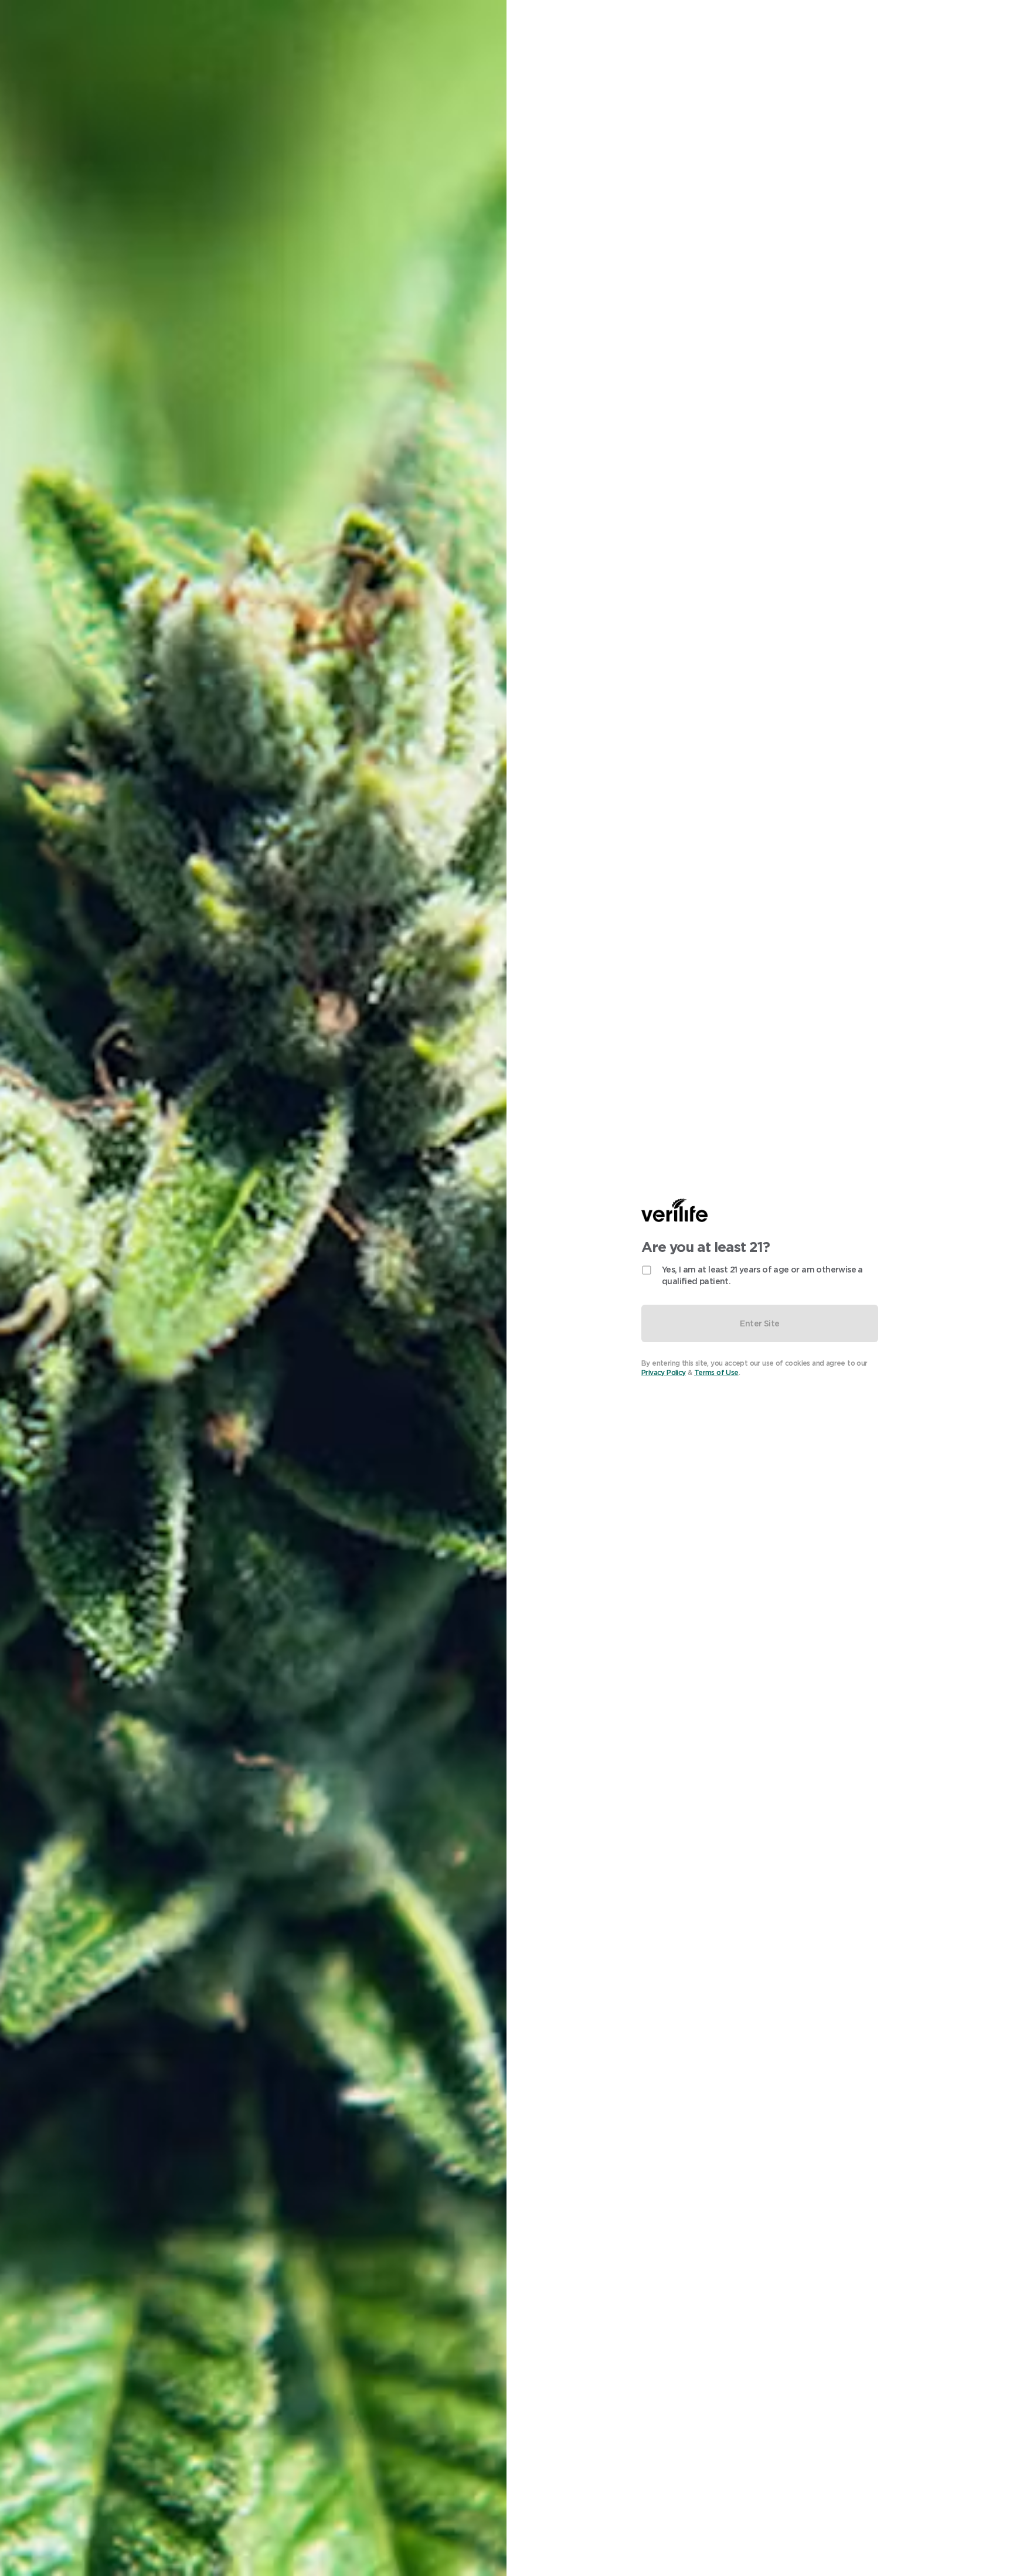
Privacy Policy (664, 1372)
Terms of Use (716, 1372)
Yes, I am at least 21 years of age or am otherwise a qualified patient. (762, 1275)
